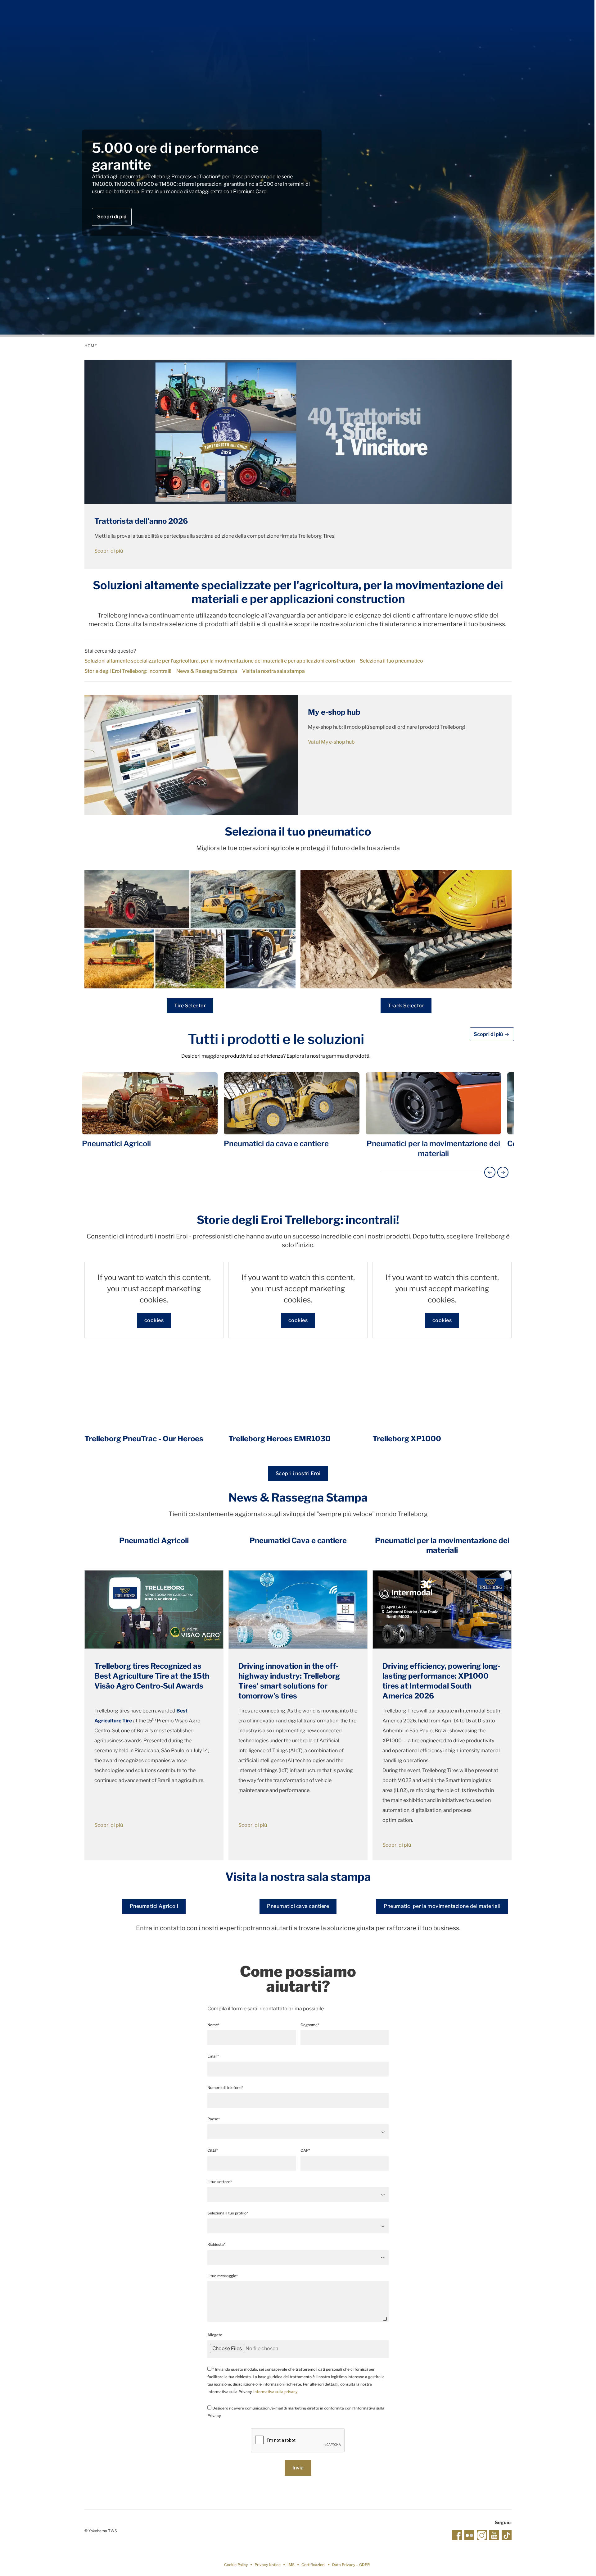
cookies (154, 1320)
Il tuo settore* (220, 2182)
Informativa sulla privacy (275, 2392)
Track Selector (406, 1006)
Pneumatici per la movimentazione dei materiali (442, 1906)
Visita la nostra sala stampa (273, 671)
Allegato (215, 2335)
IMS (291, 2565)
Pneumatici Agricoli (154, 1906)
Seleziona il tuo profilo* (228, 2213)
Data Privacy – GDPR (351, 2565)
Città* (213, 2150)
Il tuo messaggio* (223, 2276)
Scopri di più (112, 217)
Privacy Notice (268, 2565)
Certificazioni (313, 2565)
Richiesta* (216, 2244)
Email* (213, 2056)
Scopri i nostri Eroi (298, 1473)
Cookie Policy (236, 2565)
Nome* (213, 2025)
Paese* (214, 2119)
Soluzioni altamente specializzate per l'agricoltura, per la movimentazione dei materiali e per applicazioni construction (220, 661)
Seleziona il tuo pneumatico (391, 661)
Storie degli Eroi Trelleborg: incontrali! (128, 671)
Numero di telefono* (225, 2088)
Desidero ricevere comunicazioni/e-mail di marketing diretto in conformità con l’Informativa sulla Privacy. (296, 2412)
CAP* (305, 2150)
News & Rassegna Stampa (207, 671)
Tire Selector (190, 1006)
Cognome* (310, 2025)
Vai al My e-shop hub (331, 742)
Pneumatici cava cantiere (298, 1906)
